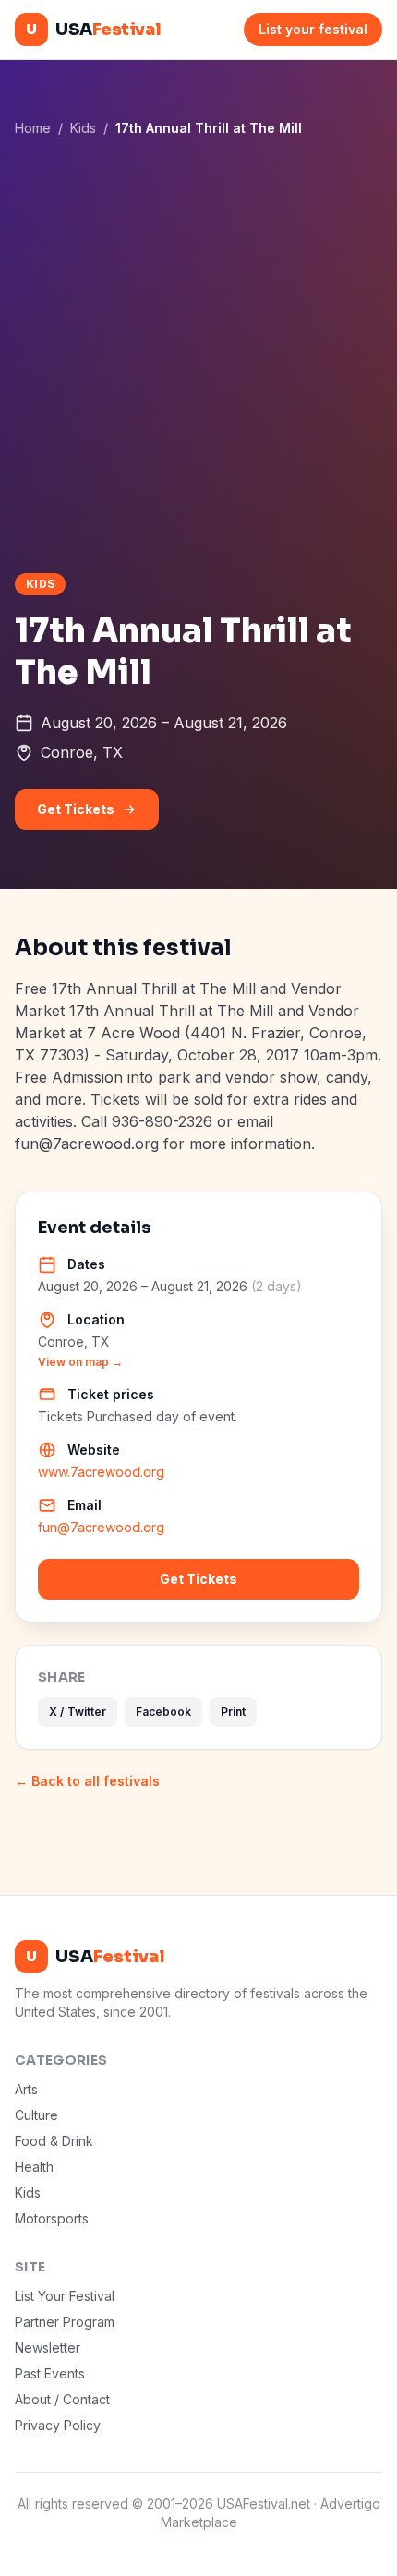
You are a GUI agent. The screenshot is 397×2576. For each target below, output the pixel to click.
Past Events (50, 2373)
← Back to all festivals (87, 1781)
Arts (26, 2089)
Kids (83, 128)
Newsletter (48, 2348)
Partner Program (65, 2322)
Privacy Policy (58, 2425)
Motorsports (52, 2218)
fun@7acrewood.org (101, 1527)
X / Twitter (78, 1712)
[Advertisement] (198, 354)
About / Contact (62, 2399)
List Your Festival (65, 2296)
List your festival (313, 29)
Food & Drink (54, 2141)
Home (33, 128)
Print (233, 1712)
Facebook (163, 1712)
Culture (36, 2115)
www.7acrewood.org (101, 1472)
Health (34, 2167)
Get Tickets (76, 809)
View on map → (80, 1362)
